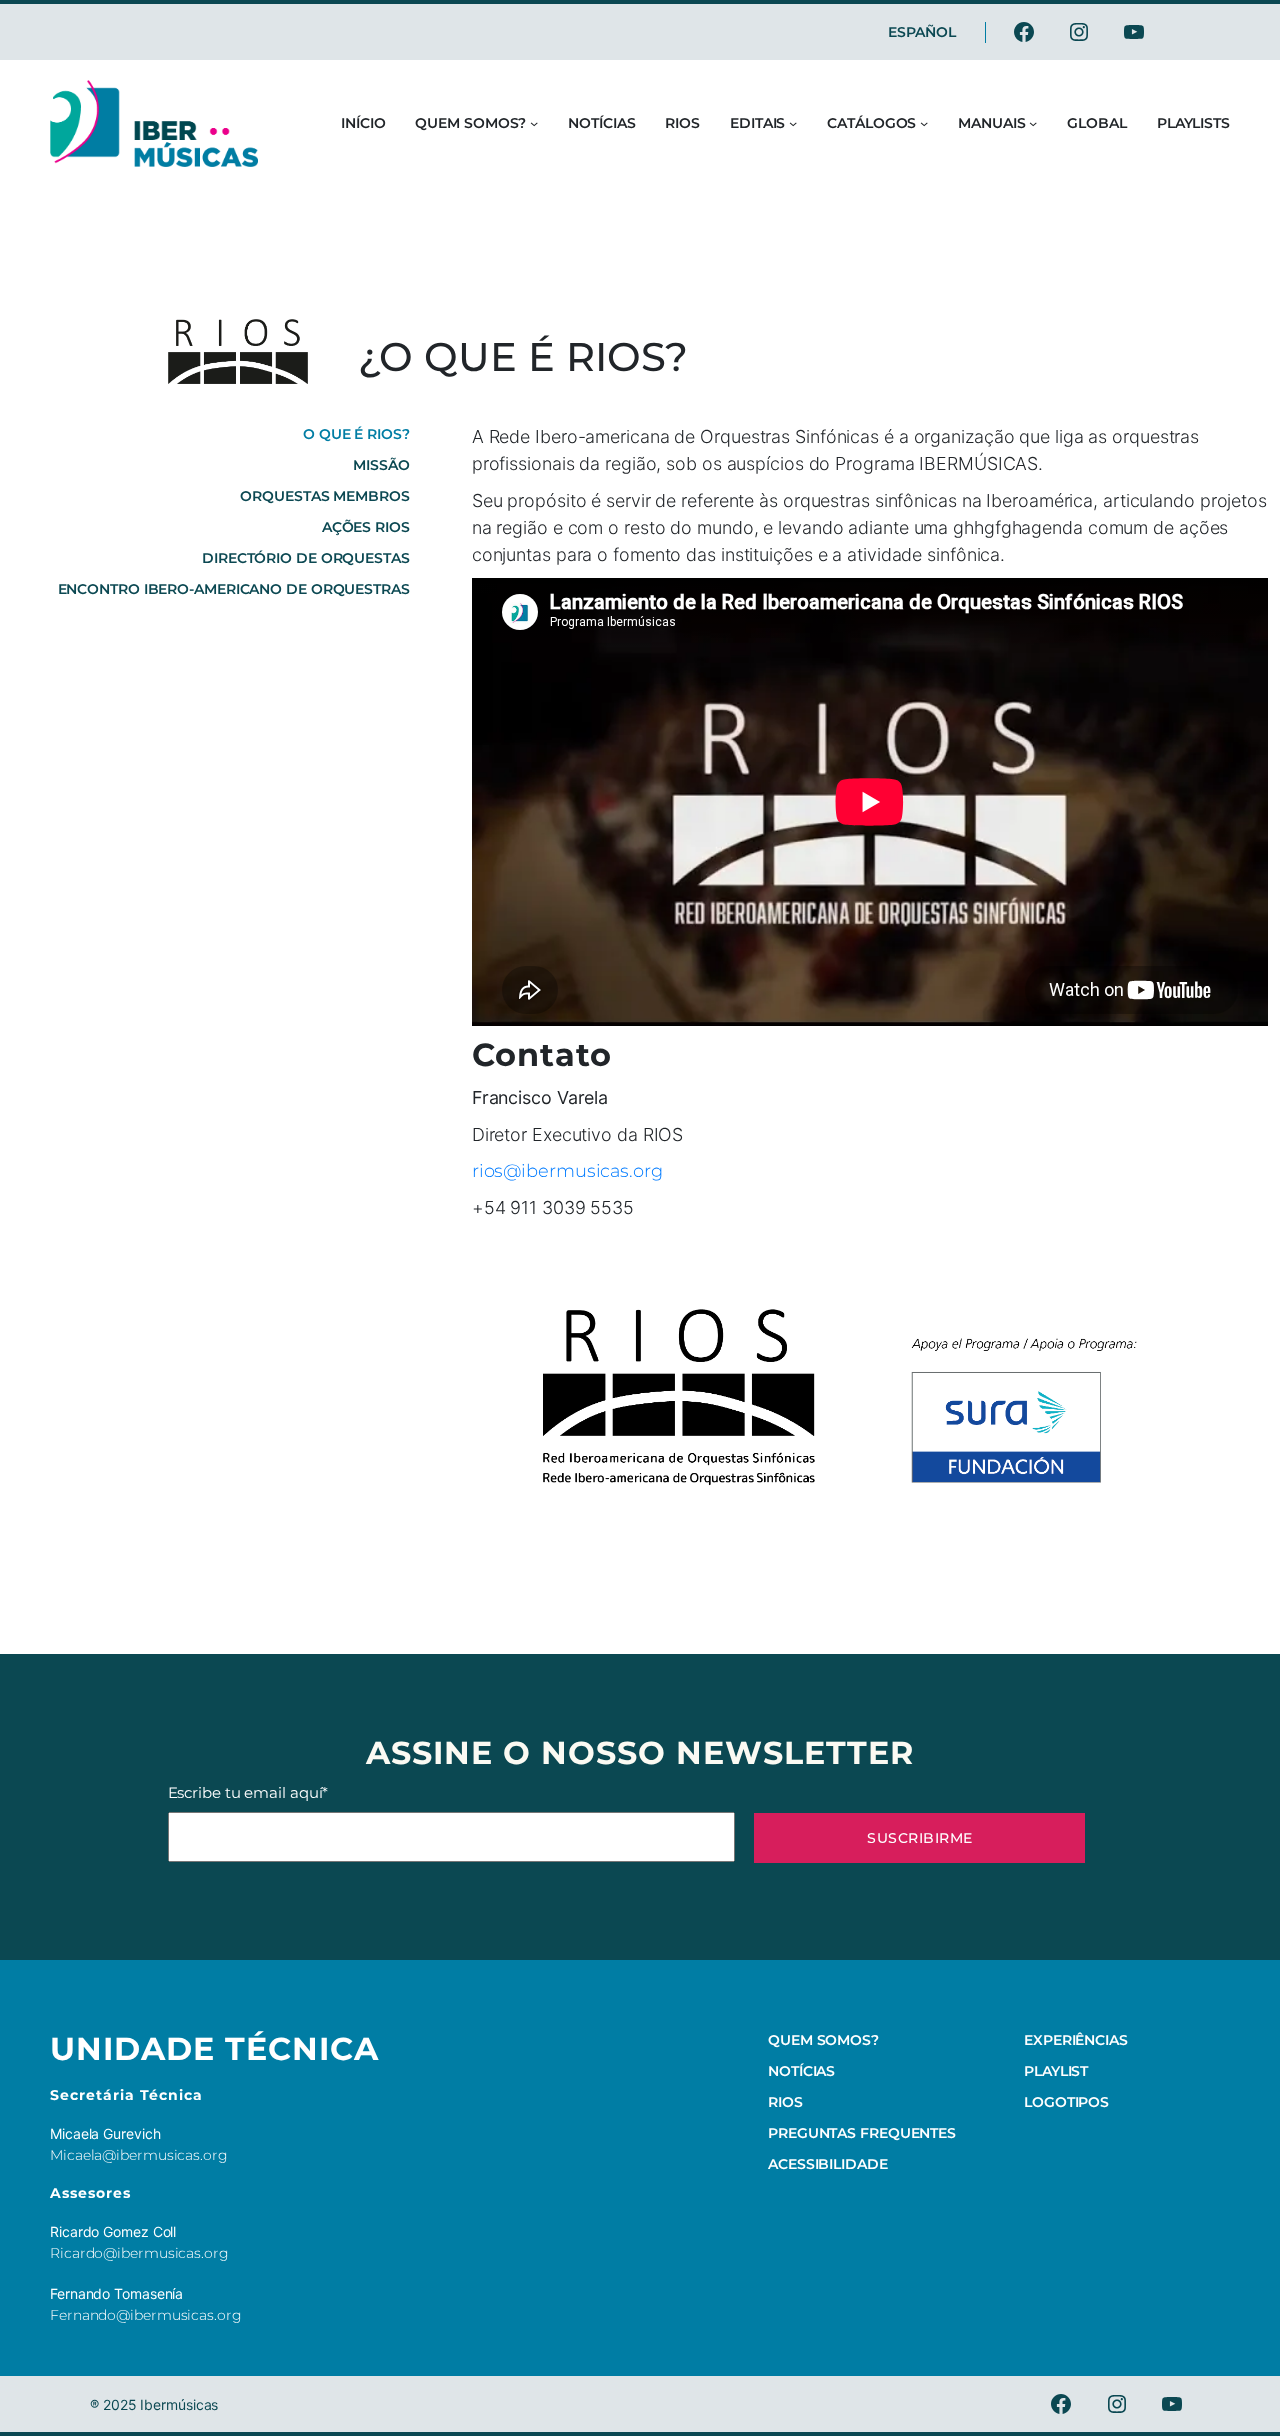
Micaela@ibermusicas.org (139, 2155)
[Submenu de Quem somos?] (534, 123)
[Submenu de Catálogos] (924, 123)
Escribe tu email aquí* (248, 1792)
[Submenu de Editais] (793, 123)
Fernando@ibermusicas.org (146, 2315)
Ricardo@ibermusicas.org (139, 2253)
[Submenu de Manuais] (1033, 123)
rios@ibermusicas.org (567, 1170)
